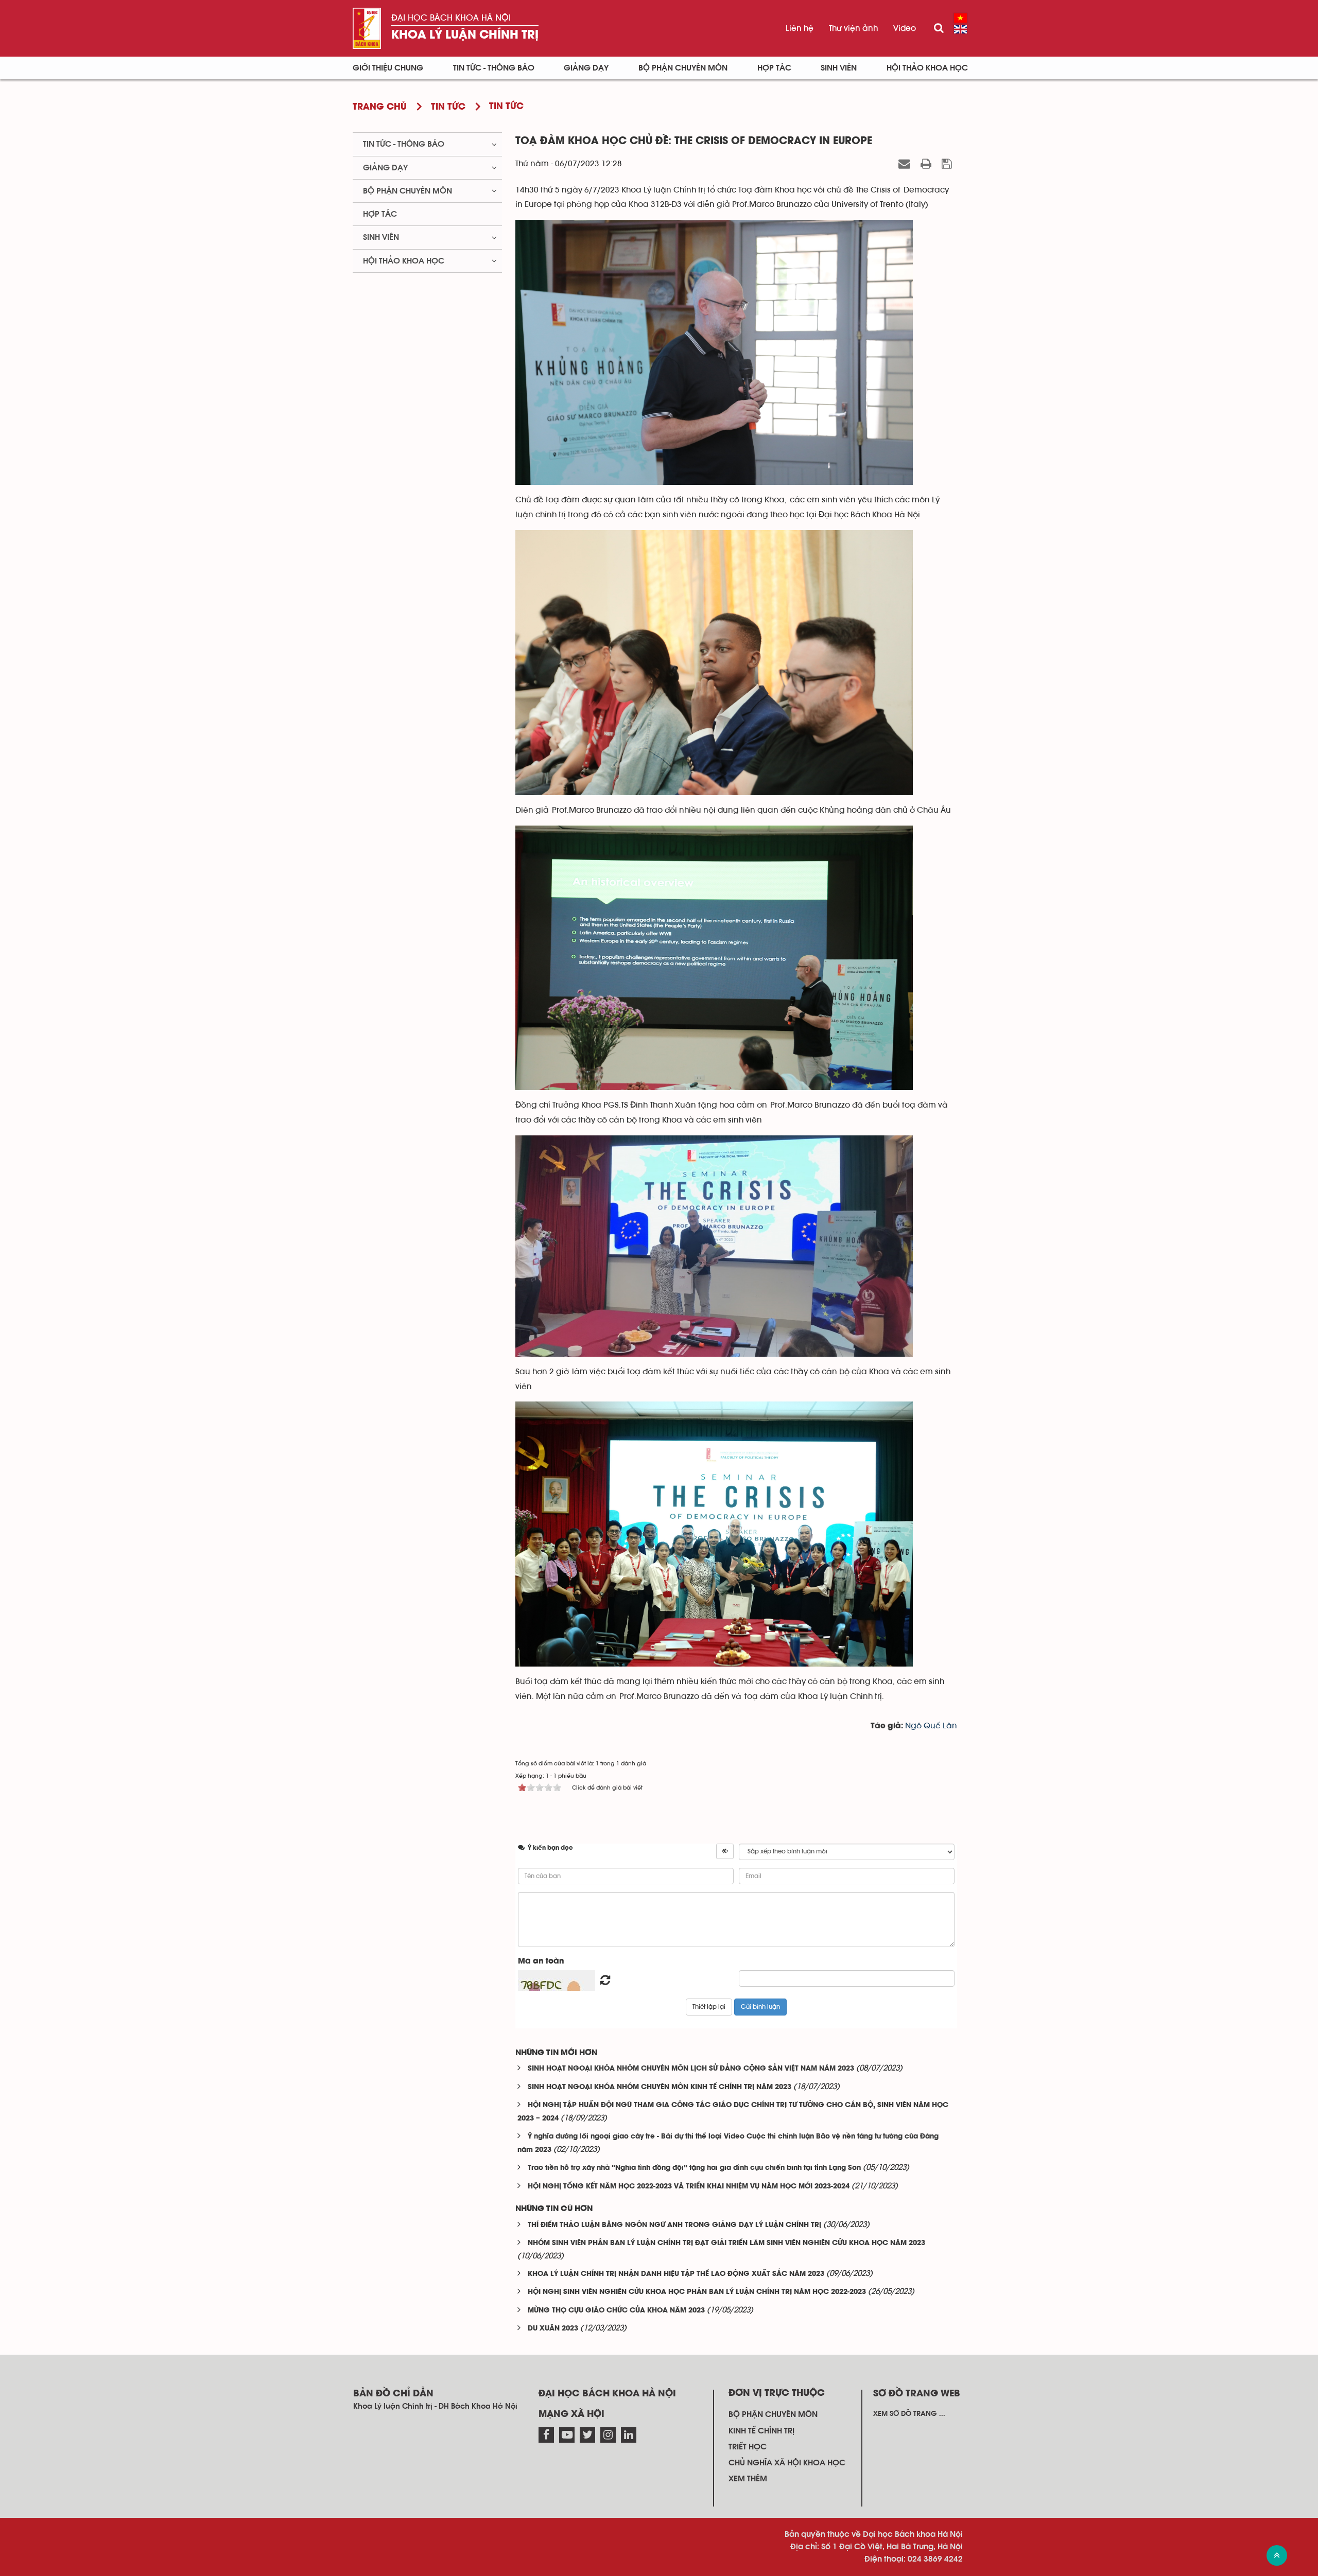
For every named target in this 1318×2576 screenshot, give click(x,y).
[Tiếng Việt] (960, 18)
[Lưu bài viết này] (948, 164)
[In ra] (927, 164)
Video (905, 28)
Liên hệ (800, 28)
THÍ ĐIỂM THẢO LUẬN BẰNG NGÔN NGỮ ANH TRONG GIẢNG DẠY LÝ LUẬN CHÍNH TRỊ (674, 2225)
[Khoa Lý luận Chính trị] (367, 28)
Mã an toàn (541, 1961)
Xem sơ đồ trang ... (909, 2414)
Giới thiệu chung (388, 68)
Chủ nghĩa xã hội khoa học (787, 2463)
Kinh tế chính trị (761, 2431)
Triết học (748, 2447)
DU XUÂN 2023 (553, 2329)
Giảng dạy (586, 68)
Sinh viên (839, 68)
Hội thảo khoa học (927, 68)
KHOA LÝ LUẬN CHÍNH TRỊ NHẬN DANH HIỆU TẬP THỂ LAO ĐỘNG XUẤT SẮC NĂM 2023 (676, 2274)
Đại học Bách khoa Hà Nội (451, 18)
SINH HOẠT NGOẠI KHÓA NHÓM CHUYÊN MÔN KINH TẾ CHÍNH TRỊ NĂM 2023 (660, 2087)
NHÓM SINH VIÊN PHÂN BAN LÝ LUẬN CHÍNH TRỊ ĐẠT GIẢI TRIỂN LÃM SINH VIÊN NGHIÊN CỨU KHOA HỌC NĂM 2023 (726, 2243)
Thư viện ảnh (853, 28)
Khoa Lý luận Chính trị (465, 35)
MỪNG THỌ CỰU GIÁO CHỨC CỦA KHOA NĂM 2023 (616, 2311)
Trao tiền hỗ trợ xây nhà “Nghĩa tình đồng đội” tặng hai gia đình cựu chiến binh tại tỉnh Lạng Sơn (694, 2168)
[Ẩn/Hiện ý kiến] (725, 1851)
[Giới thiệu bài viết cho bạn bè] (906, 164)
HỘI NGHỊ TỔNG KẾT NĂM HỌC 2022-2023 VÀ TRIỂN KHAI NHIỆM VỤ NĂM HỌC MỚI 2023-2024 (689, 2187)
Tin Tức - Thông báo (494, 68)
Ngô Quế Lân (931, 1726)
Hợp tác (774, 68)
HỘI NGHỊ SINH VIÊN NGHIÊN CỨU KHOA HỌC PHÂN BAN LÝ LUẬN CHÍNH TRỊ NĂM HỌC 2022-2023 (697, 2292)
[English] (960, 29)
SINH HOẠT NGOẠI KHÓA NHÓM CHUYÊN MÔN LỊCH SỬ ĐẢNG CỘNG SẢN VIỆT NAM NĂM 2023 (691, 2069)
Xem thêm (748, 2479)
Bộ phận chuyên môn (683, 68)
